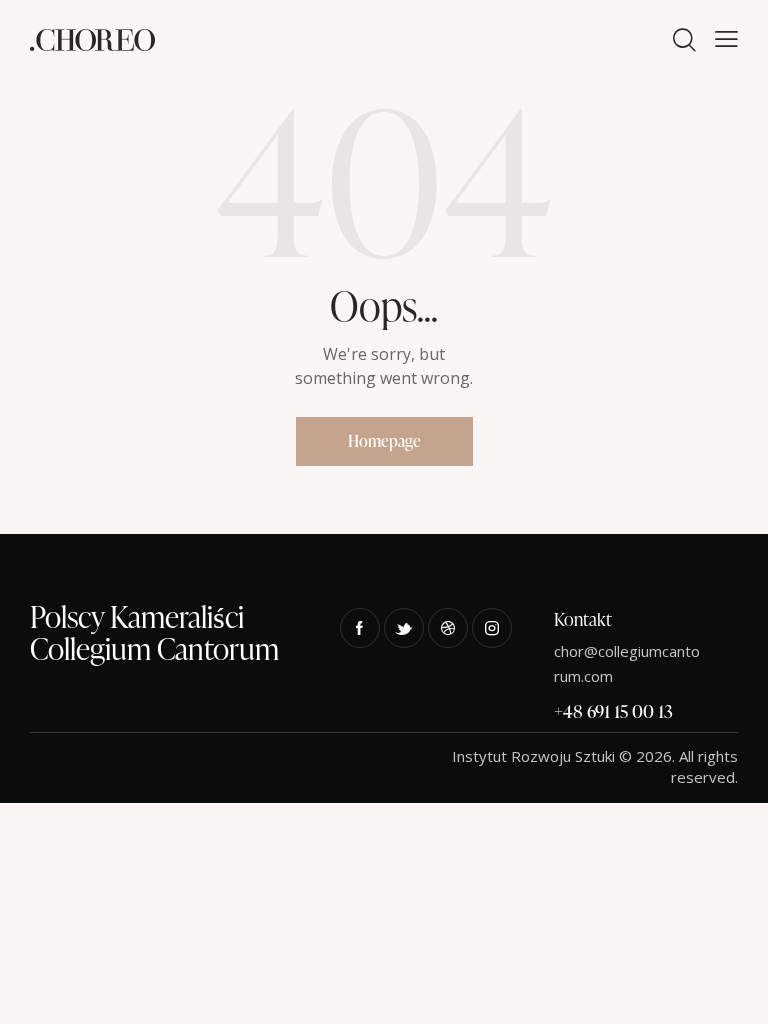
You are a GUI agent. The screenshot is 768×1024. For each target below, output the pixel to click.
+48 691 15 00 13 (613, 710)
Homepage (384, 441)
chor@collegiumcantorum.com (627, 663)
